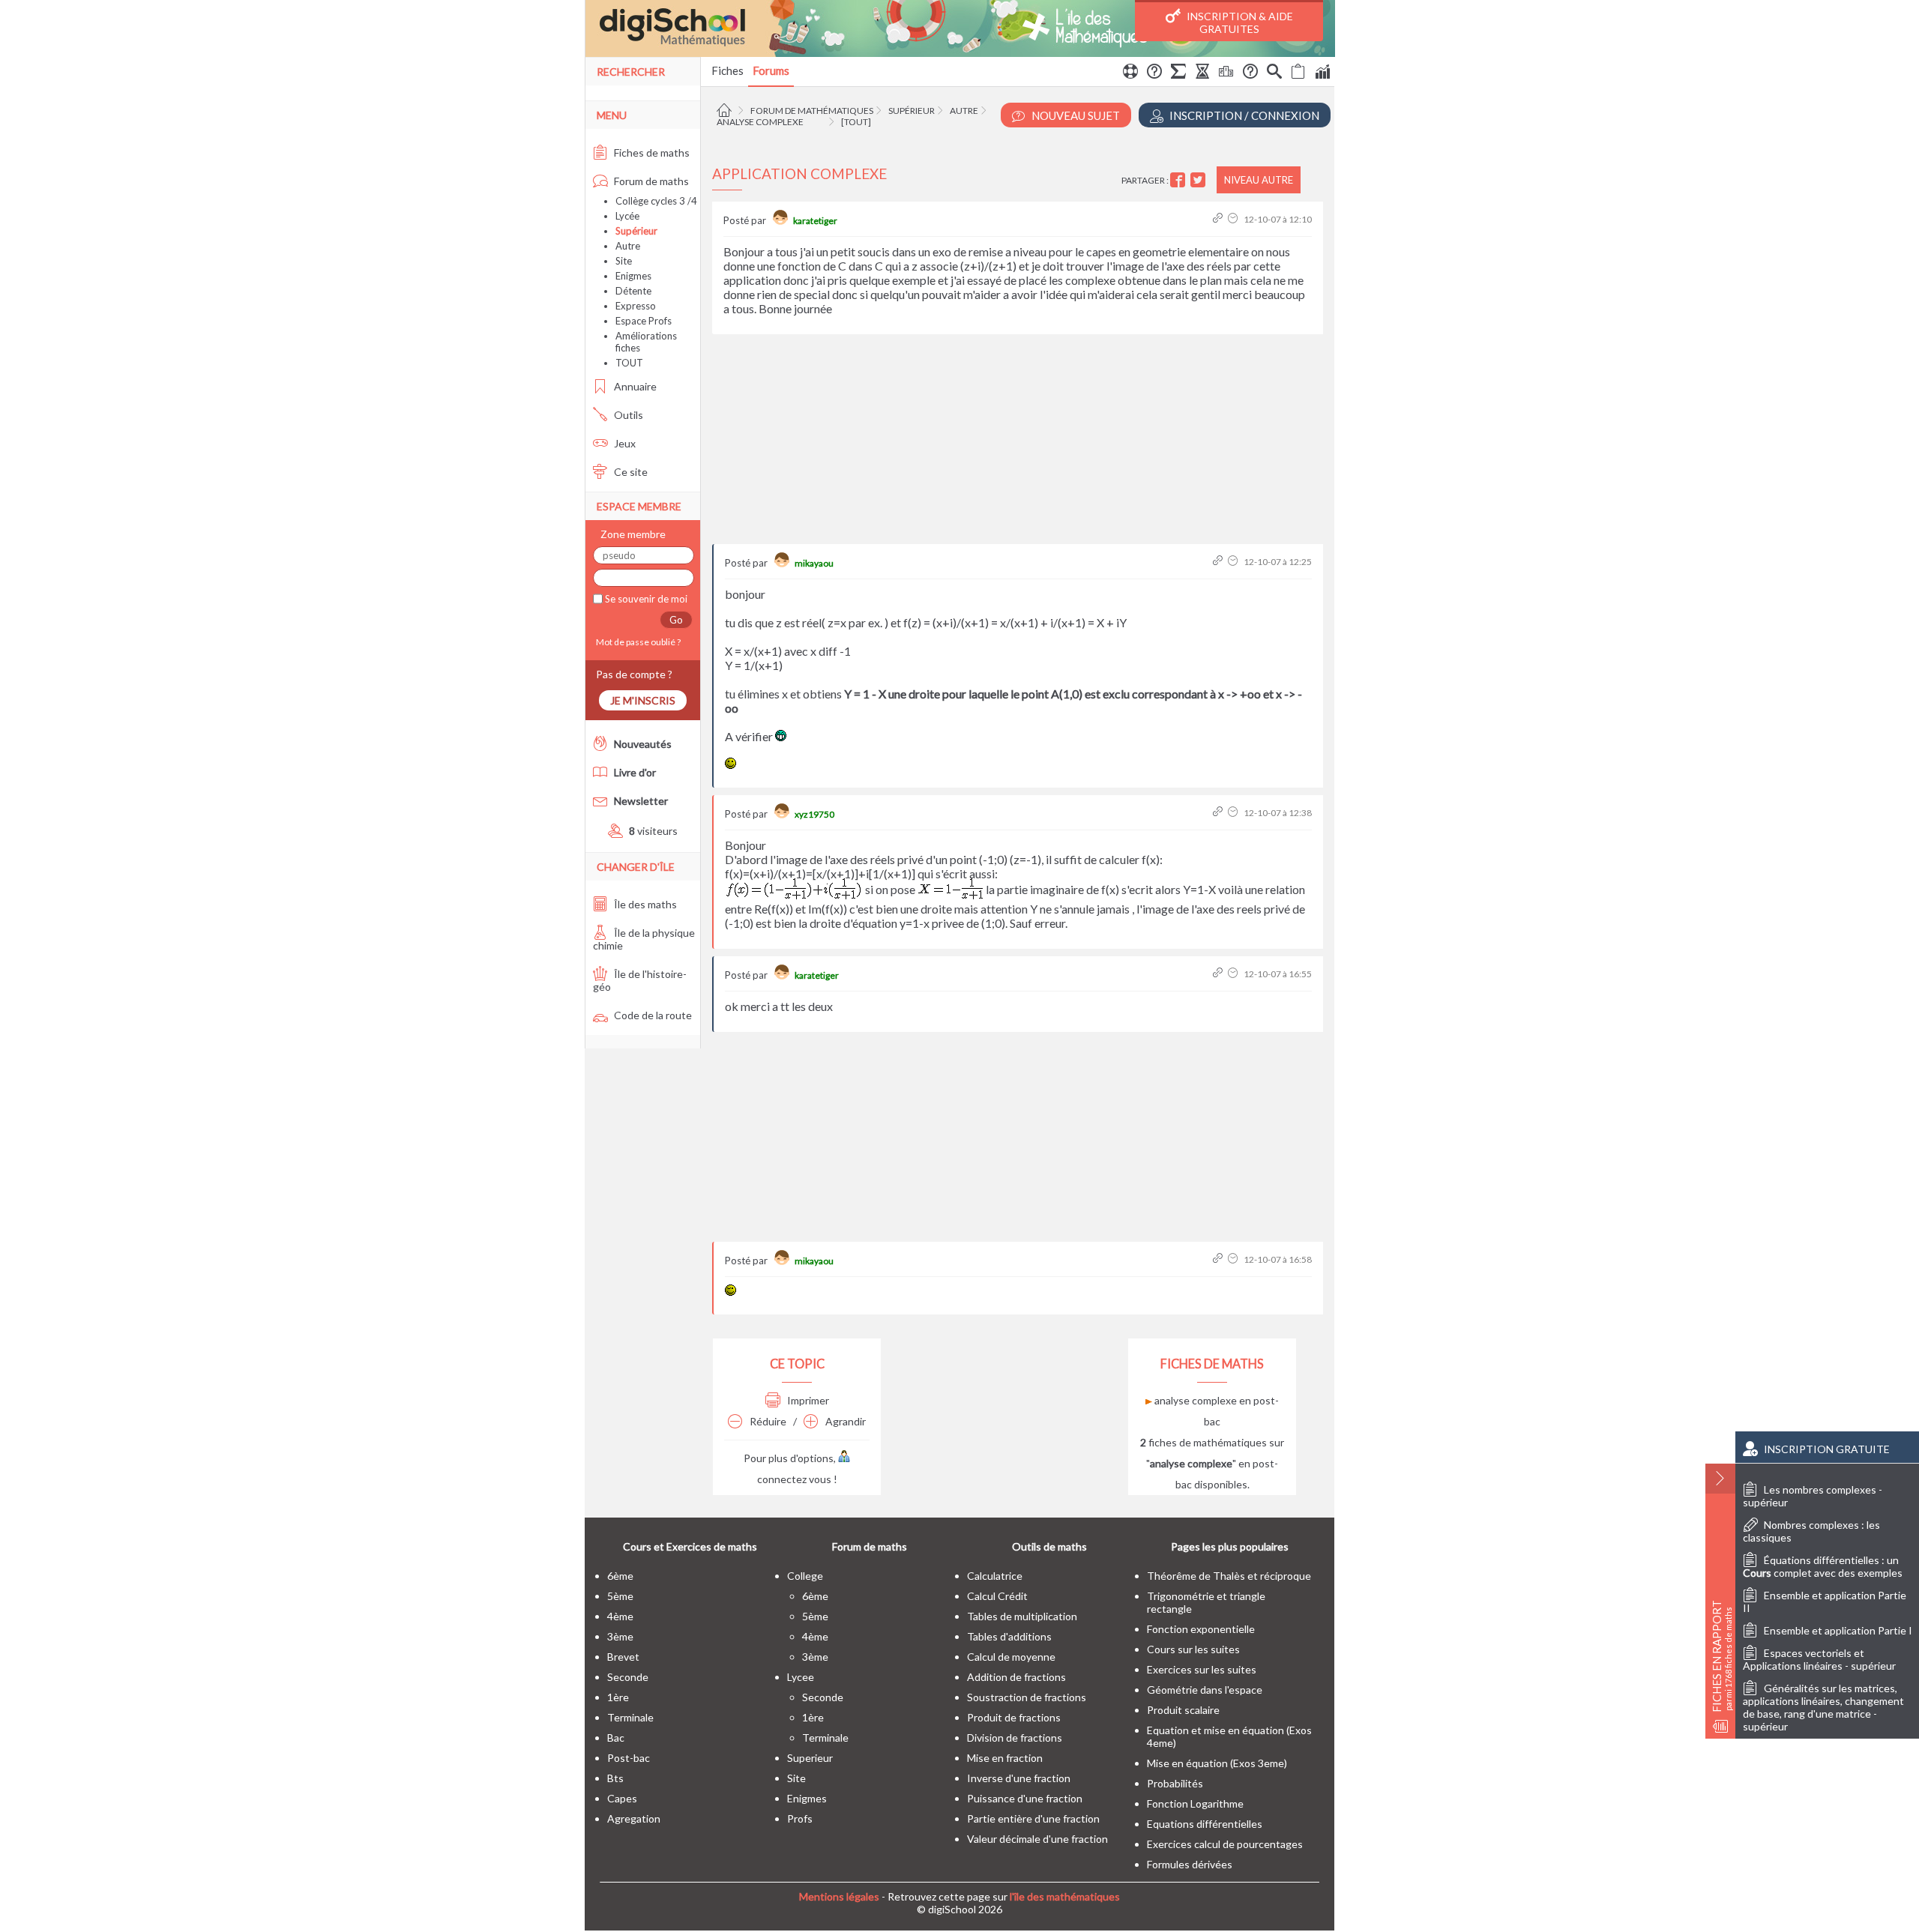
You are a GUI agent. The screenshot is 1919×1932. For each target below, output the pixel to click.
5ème (620, 1596)
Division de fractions (1015, 1738)
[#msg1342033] (1219, 974)
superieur (810, 1758)
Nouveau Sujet (1075, 115)
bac (616, 1738)
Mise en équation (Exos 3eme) (1217, 1763)
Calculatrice (995, 1576)
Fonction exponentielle (1201, 1629)
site (796, 1778)
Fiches (727, 70)
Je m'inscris (643, 700)
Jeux (624, 443)
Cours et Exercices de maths (690, 1546)
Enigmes (633, 276)
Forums (771, 70)
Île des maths (644, 904)
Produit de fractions (1014, 1717)
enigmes (807, 1798)
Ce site (630, 472)
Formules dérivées (1190, 1864)
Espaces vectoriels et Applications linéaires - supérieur (1819, 1659)
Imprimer (807, 1400)
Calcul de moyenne (1011, 1657)
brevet (623, 1657)
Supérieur (912, 111)
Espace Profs (644, 321)
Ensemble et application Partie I (1838, 1630)
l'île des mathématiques (1065, 1896)
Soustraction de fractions (1027, 1697)
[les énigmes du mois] (1202, 73)
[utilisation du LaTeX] (1178, 73)
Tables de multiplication (1022, 1616)
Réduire (767, 1421)
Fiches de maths (651, 153)
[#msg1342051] (1219, 1259)
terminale (630, 1717)
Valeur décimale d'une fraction (1037, 1839)
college (805, 1576)
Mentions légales (839, 1896)
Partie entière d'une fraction (1033, 1818)
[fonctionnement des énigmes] (1250, 73)
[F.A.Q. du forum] (1154, 73)
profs (800, 1818)
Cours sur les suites (1193, 1649)
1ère (618, 1697)
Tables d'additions (1009, 1636)
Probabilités (1175, 1783)
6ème (620, 1576)
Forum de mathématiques (812, 111)
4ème (620, 1616)
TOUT (629, 363)
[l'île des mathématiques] (960, 28)
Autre (964, 111)
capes (622, 1798)
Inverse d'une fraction (1019, 1778)
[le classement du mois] (1226, 73)
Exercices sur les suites (1202, 1669)
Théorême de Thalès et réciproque (1229, 1576)
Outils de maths (1049, 1546)
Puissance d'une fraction (1025, 1798)
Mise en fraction (1005, 1758)
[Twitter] (1200, 180)
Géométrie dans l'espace (1205, 1690)
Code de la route (652, 1015)
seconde (628, 1677)
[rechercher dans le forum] (1274, 73)
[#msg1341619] (1219, 813)
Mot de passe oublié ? (637, 642)
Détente (633, 291)
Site (624, 261)
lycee (801, 1677)
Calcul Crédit (997, 1596)
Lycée (627, 216)
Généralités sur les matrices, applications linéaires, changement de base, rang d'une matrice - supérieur (1823, 1707)
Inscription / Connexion (1243, 115)
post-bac (629, 1758)
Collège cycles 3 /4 (656, 201)
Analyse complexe (760, 122)
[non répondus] (1298, 73)
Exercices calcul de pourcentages (1225, 1844)
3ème (620, 1636)
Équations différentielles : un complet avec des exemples (1823, 1566)
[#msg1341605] (1219, 219)
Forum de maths (650, 181)
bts (615, 1778)
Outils (627, 415)
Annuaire (634, 386)
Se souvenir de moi (645, 599)
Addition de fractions (1016, 1677)
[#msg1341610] (1219, 562)
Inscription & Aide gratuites (1239, 22)
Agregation (634, 1818)
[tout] (856, 122)
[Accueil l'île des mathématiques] (726, 111)
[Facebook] (1180, 180)
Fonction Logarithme (1195, 1803)
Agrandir (844, 1421)
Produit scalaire (1183, 1710)
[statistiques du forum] (1322, 73)
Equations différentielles (1205, 1824)
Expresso (636, 306)
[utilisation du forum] (1130, 73)
